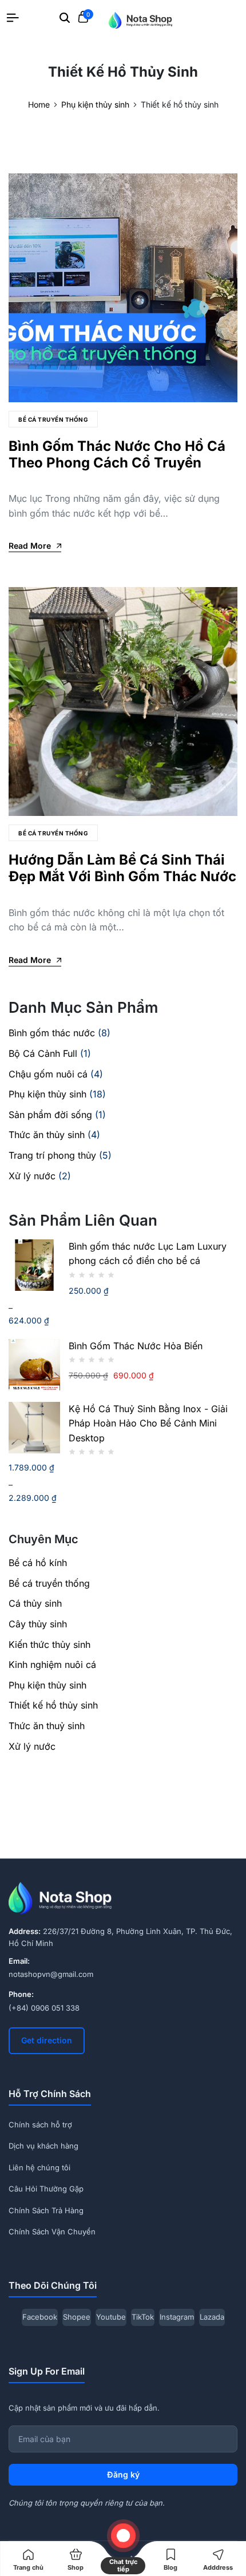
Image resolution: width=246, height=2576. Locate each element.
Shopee (77, 2317)
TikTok (143, 2317)
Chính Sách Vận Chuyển (52, 2232)
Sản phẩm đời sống (50, 1115)
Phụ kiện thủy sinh (47, 1094)
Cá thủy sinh (35, 1603)
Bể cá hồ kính (38, 1563)
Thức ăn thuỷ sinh (47, 1726)
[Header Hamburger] (13, 18)
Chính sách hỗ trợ (40, 2125)
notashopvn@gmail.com (51, 1974)
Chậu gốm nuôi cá (48, 1074)
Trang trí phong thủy (52, 1155)
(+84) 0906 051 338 (44, 2008)
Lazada (212, 2317)
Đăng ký (123, 2474)
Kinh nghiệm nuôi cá (52, 1665)
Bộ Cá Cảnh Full (43, 1053)
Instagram (177, 2317)
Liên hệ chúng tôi (39, 2167)
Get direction (47, 2040)
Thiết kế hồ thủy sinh (53, 1705)
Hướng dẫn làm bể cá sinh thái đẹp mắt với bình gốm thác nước (122, 868)
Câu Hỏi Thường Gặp (46, 2189)
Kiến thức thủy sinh (49, 1644)
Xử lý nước (32, 1176)
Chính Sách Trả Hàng (46, 2210)
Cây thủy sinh (38, 1624)
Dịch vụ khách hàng (43, 2146)
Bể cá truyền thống (53, 419)
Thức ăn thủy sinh (47, 1135)
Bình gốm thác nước (52, 1033)
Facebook (40, 2317)
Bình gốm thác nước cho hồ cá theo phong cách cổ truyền (117, 454)
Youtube (111, 2317)
